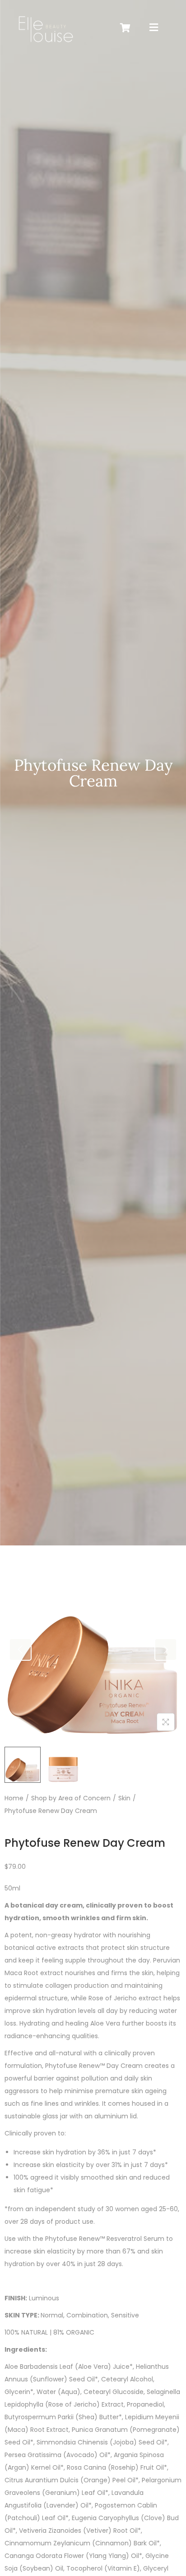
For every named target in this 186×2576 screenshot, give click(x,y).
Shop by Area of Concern (71, 1798)
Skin (124, 1798)
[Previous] (20, 1649)
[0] (125, 28)
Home (14, 1798)
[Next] (166, 1649)
